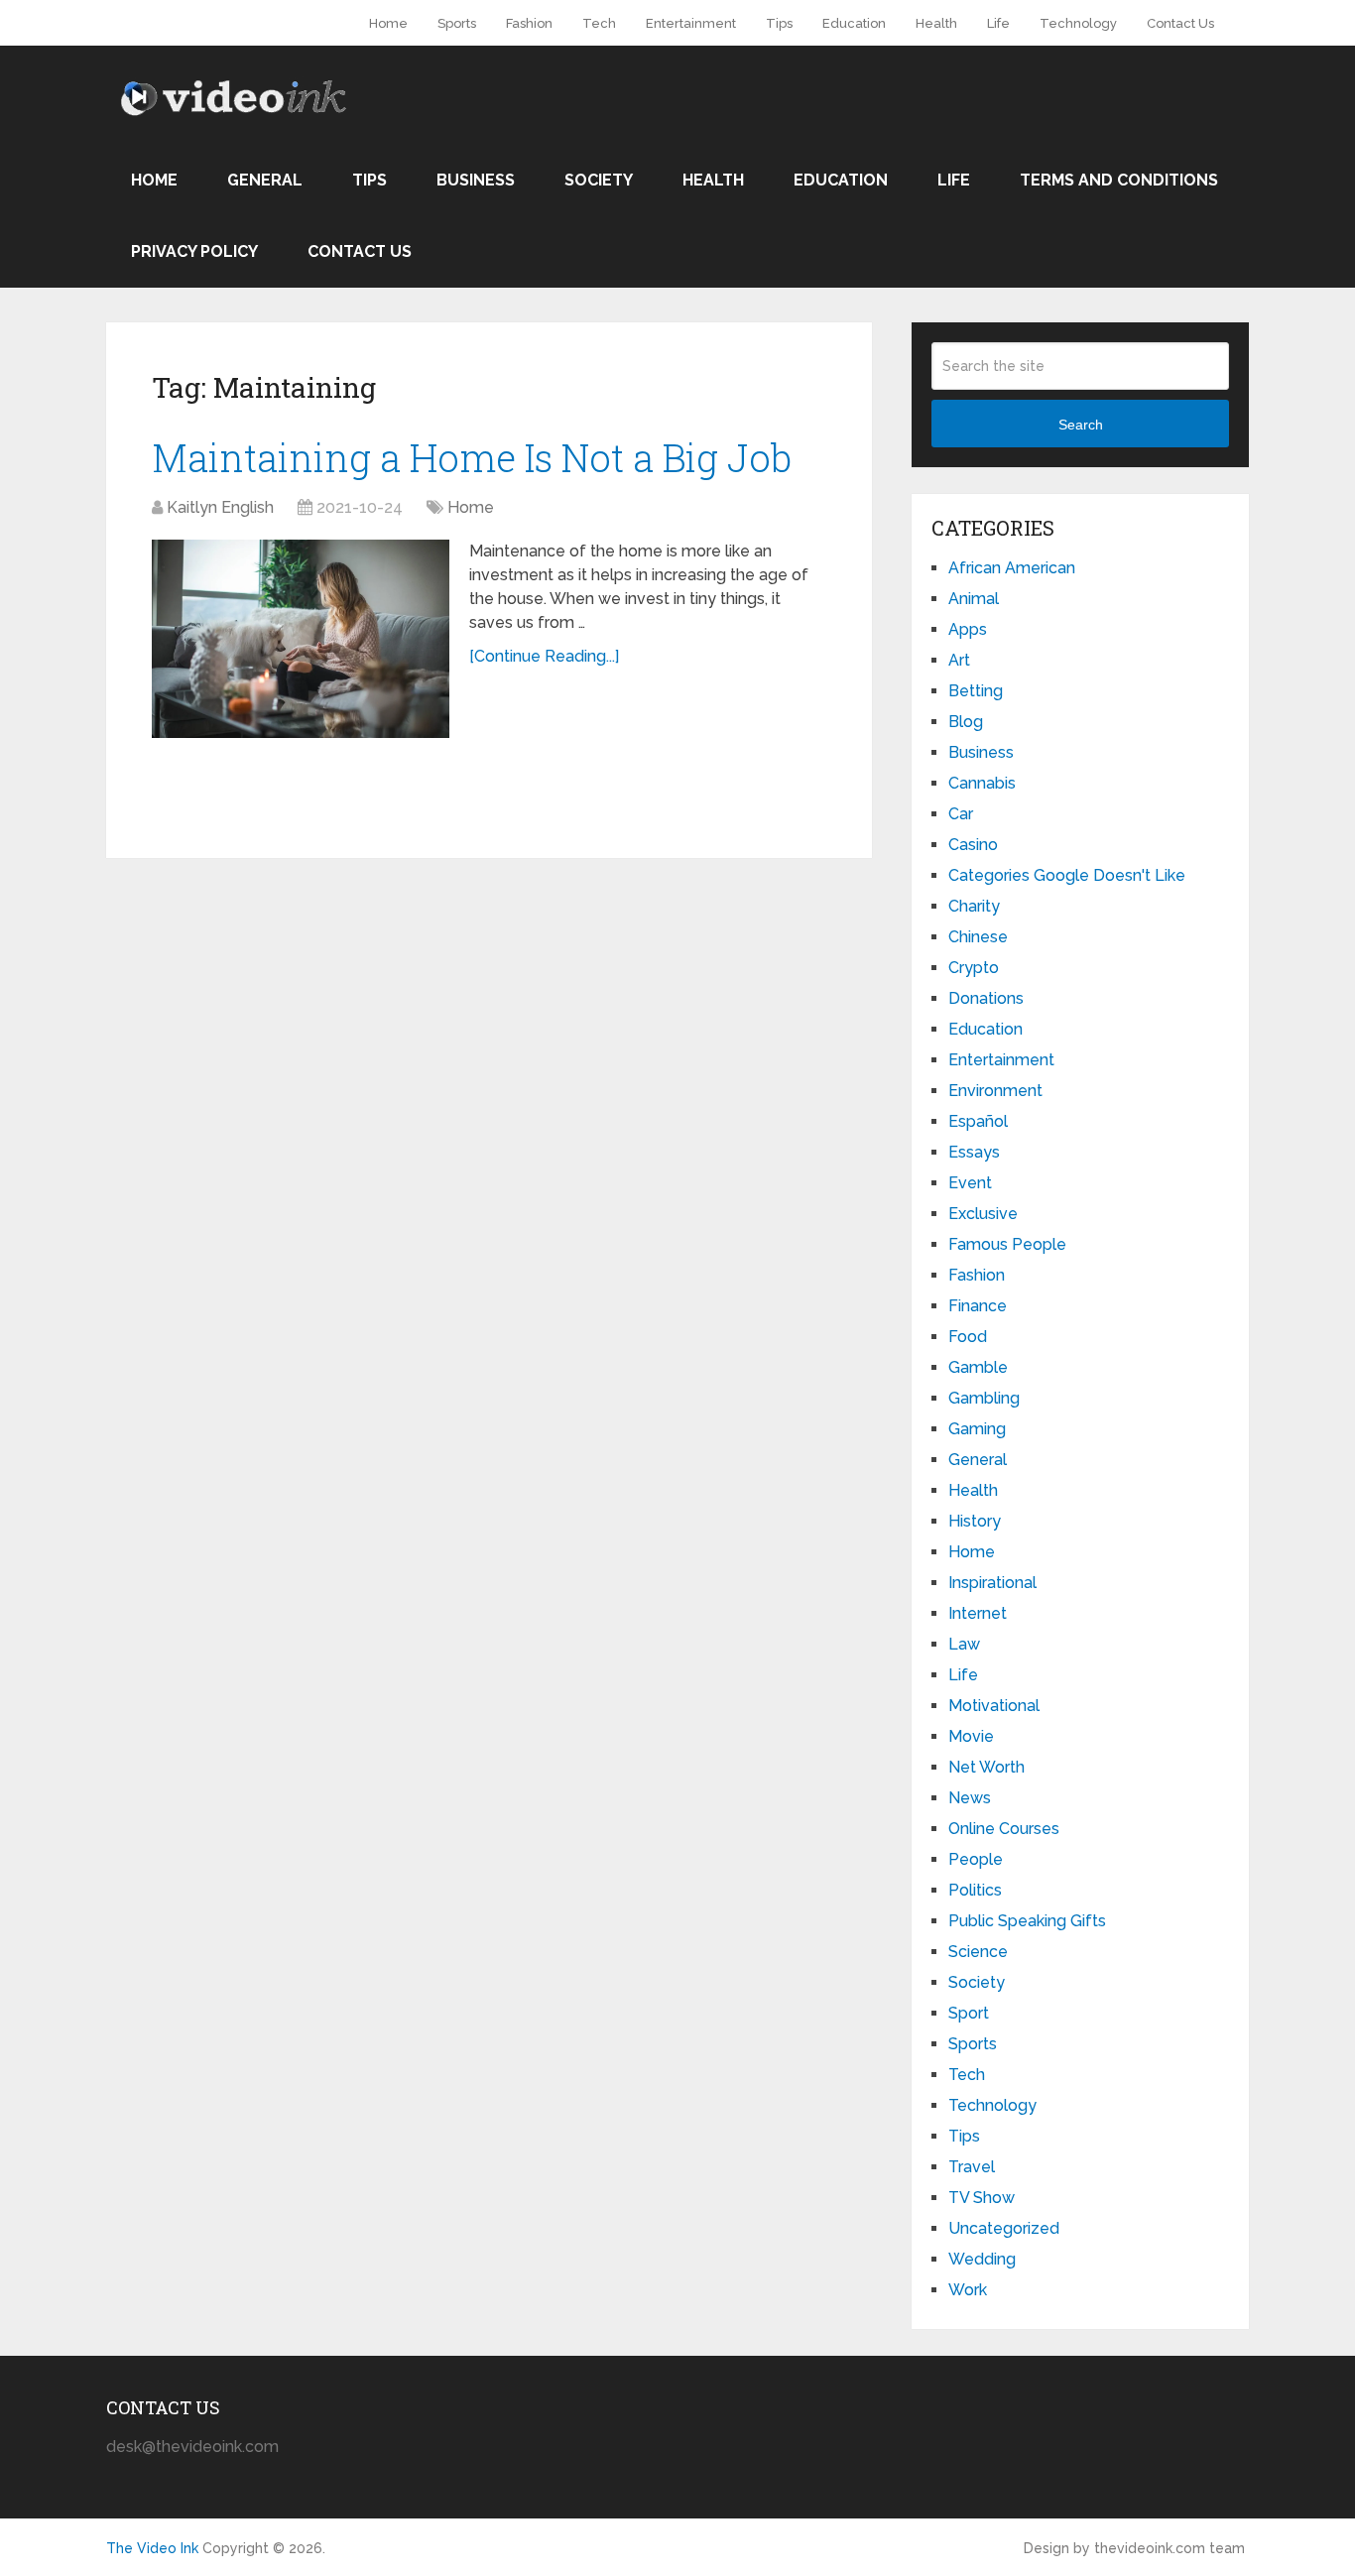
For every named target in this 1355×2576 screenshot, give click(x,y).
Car (961, 814)
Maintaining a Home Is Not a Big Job (472, 457)
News (970, 1798)
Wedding (982, 2259)
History (975, 1521)
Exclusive (983, 1214)
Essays (974, 1152)
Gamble (978, 1367)
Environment (995, 1091)
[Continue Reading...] (544, 656)
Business (476, 180)
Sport (969, 2013)
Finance (978, 1306)
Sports (457, 23)
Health (936, 23)
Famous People (1007, 1244)
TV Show (982, 2198)
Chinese (978, 937)
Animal (974, 599)
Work (968, 2290)
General (265, 180)
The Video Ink (152, 2548)
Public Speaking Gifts (1027, 1921)
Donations (986, 998)
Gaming (977, 1429)
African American (1012, 568)
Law (964, 1644)
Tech (599, 23)
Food (968, 1337)
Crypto (974, 968)
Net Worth (986, 1767)
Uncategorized (1004, 2228)
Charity (974, 906)
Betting (976, 691)
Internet (978, 1613)
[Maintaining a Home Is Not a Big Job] (301, 639)
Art (959, 660)
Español (978, 1121)
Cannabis (982, 783)
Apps (968, 629)
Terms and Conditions (1119, 180)
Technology (1078, 23)
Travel (972, 2167)
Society (599, 180)
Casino (973, 845)
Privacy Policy (194, 251)
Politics (975, 1890)
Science (978, 1952)
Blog (966, 722)
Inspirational (992, 1583)
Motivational (994, 1706)
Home (388, 23)
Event (970, 1183)
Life (998, 23)
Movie (971, 1736)
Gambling (984, 1398)
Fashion (529, 23)
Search (1081, 425)
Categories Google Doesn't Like (1067, 875)
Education (854, 23)
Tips (779, 23)
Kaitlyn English (220, 507)
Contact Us (1180, 23)
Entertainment (691, 23)
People (976, 1859)
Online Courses (1004, 1829)
